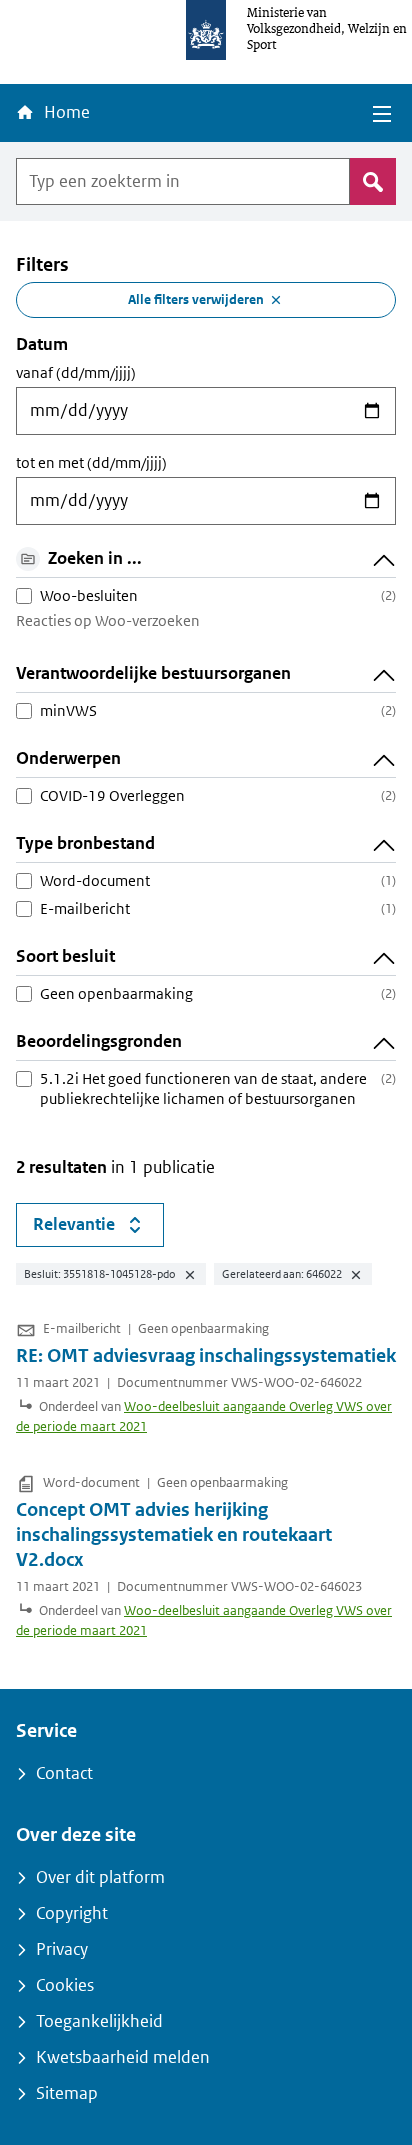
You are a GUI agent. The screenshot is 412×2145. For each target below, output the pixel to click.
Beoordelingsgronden (99, 1041)
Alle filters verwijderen (196, 299)
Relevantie (98, 1229)
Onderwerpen (68, 758)
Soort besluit (65, 956)
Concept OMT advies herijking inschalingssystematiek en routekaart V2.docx (174, 1535)
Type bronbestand (85, 843)
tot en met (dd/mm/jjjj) (91, 463)
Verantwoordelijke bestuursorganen (153, 673)
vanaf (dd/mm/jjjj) (76, 373)
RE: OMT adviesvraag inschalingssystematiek (206, 1356)
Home (65, 112)
